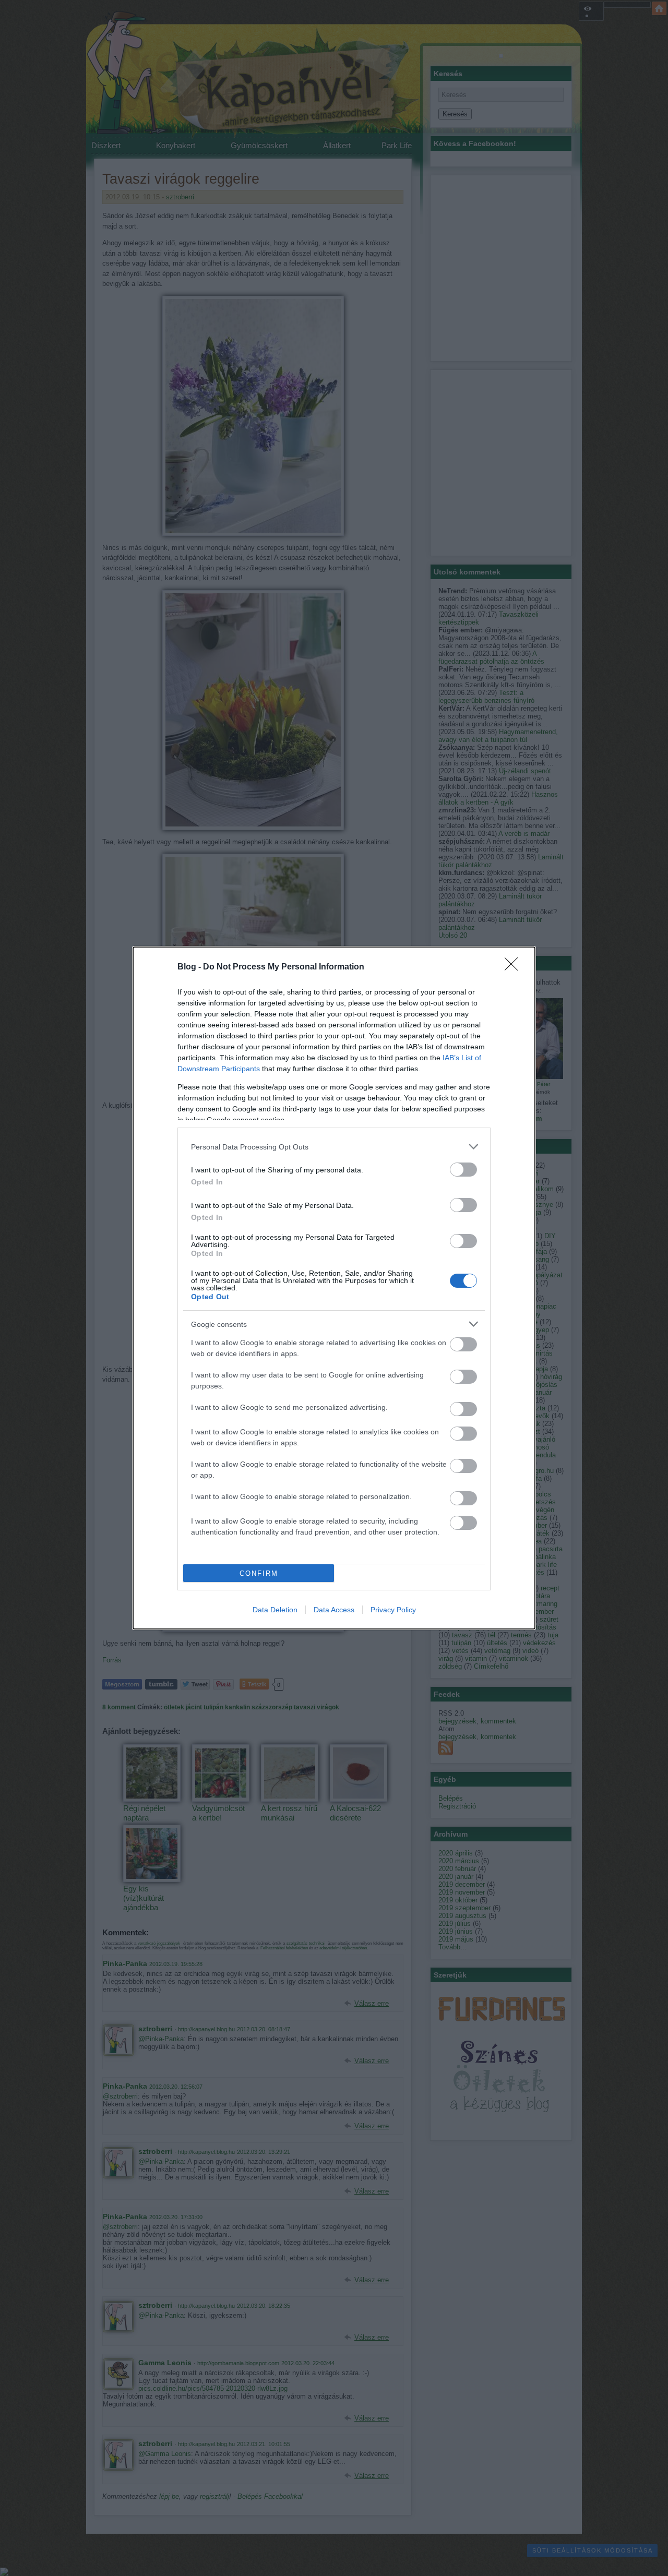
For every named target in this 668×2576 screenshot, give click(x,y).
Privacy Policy (393, 1610)
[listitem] (334, 1147)
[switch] (463, 1170)
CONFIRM (259, 1573)
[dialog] (334, 1288)
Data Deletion (275, 1610)
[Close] (515, 967)
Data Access (334, 1610)
